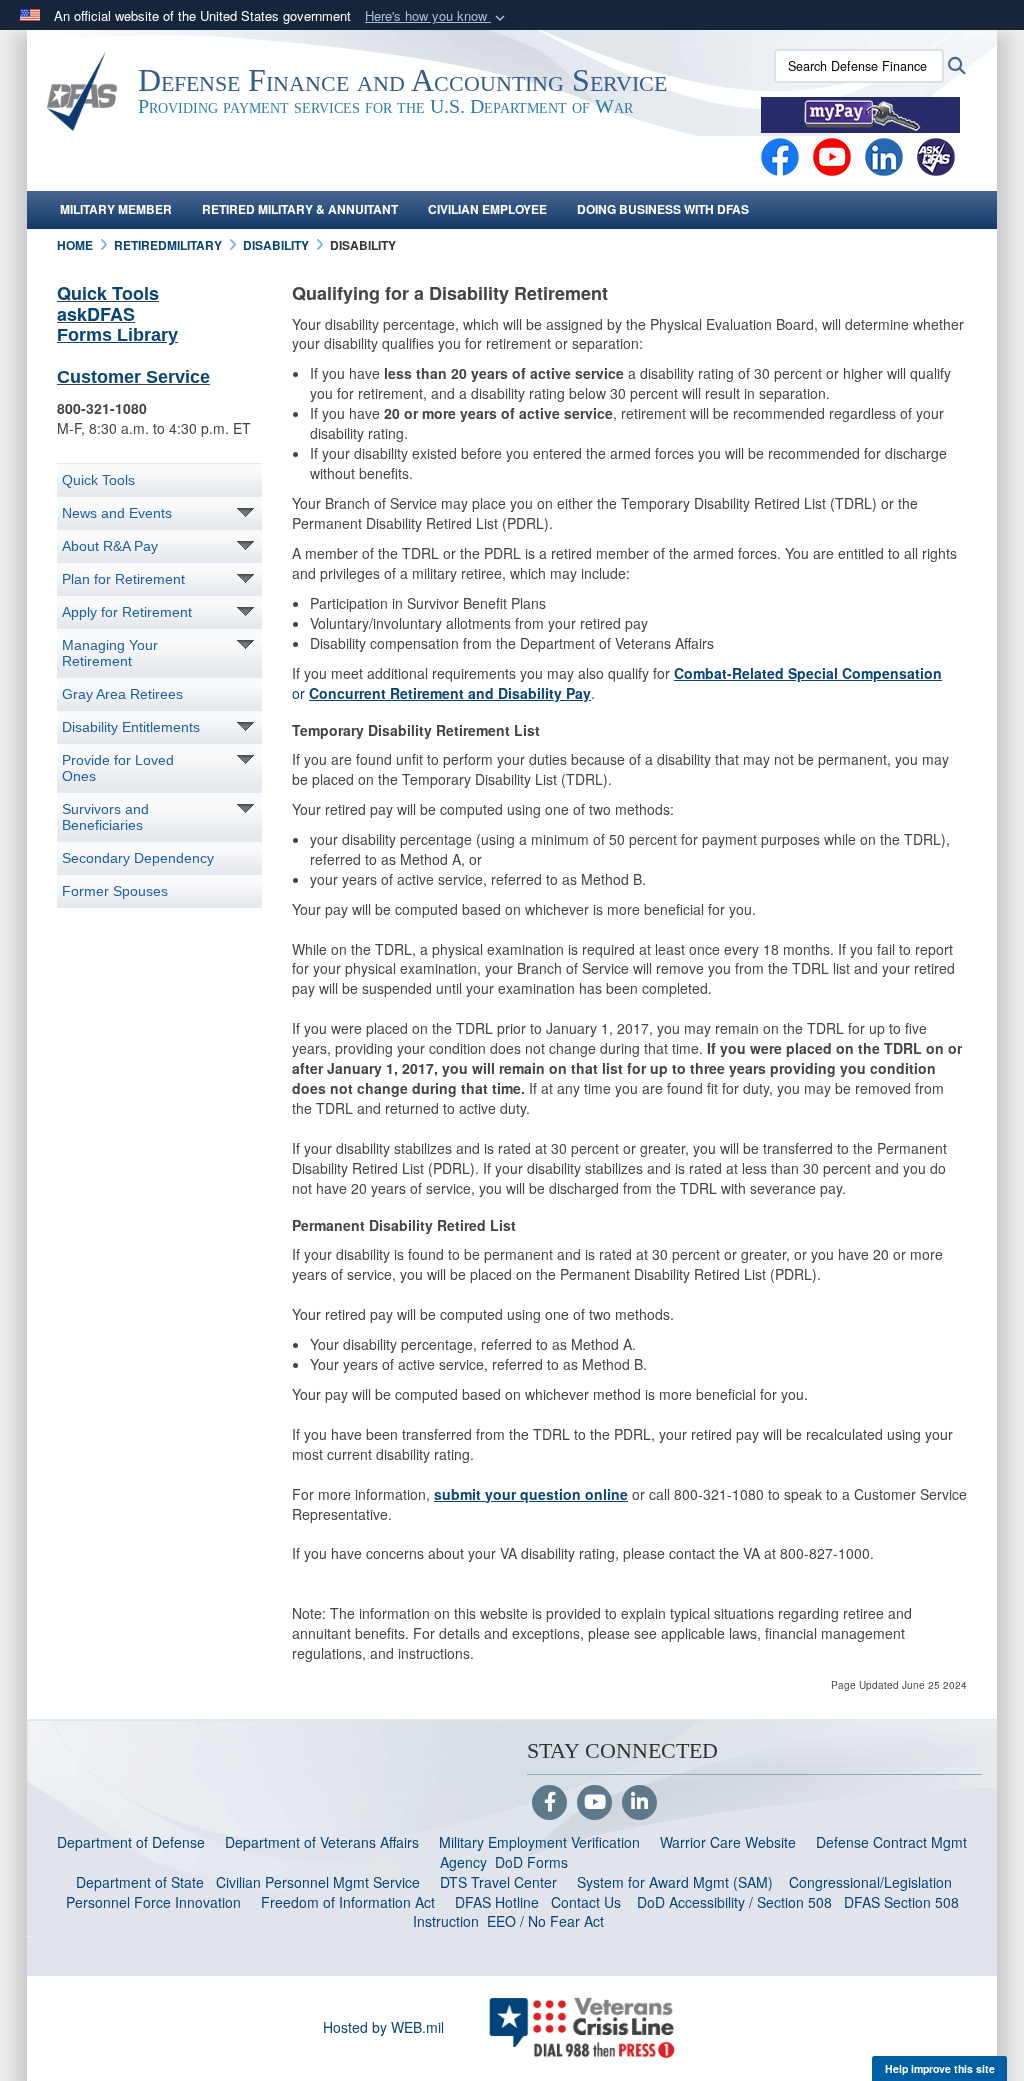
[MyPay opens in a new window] (860, 113)
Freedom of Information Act (348, 1902)
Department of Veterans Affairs (322, 1842)
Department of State (140, 1882)
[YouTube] (594, 1803)
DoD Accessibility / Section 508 (734, 1902)
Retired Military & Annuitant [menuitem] (300, 209)
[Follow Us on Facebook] (549, 1803)
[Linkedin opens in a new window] (884, 155)
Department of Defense (131, 1842)
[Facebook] (780, 155)
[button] (437, 16)
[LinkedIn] (639, 1803)
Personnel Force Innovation (153, 1902)
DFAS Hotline (497, 1902)
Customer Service (133, 377)
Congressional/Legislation (870, 1882)
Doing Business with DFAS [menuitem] (663, 209)
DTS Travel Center (498, 1882)
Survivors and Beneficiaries (105, 817)
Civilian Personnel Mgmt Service (322, 1882)
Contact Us (586, 1902)
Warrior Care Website (728, 1842)
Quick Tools (108, 293)
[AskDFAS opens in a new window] (936, 155)
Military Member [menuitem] (116, 209)
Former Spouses (115, 891)
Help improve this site (940, 2068)
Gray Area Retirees (122, 694)
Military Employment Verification (539, 1842)
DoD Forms (533, 1862)
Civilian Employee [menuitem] (487, 209)
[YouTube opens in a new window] (832, 155)
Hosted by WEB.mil (383, 2027)
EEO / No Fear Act (547, 1921)
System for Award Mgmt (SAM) (677, 1882)
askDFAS (96, 314)
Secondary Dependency (138, 858)
